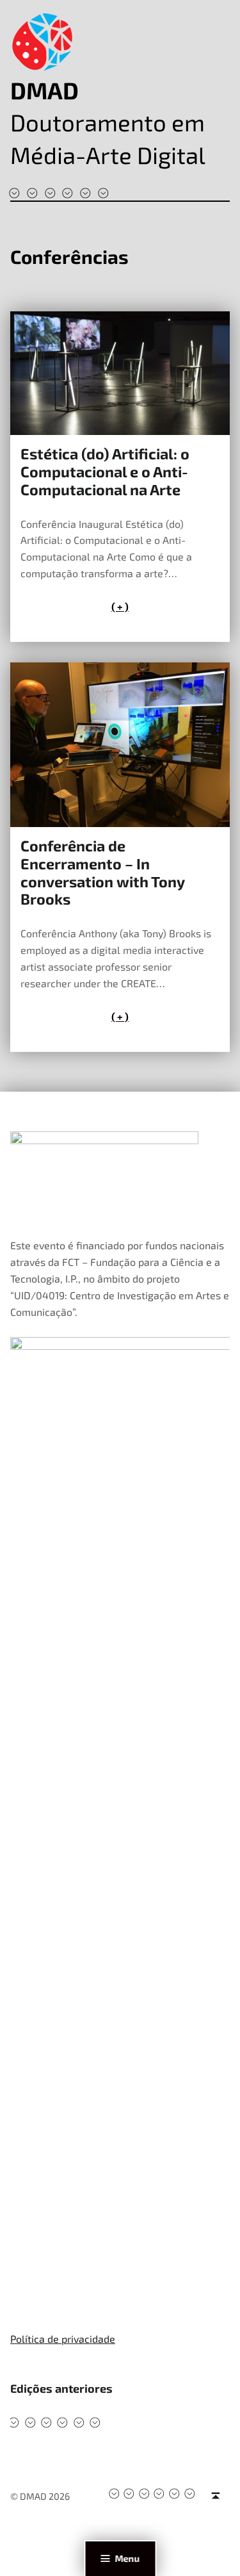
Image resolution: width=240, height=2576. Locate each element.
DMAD (44, 90)
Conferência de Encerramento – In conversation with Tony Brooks (102, 872)
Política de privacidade (63, 2339)
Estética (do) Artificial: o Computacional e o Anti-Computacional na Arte (105, 472)
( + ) (120, 606)
